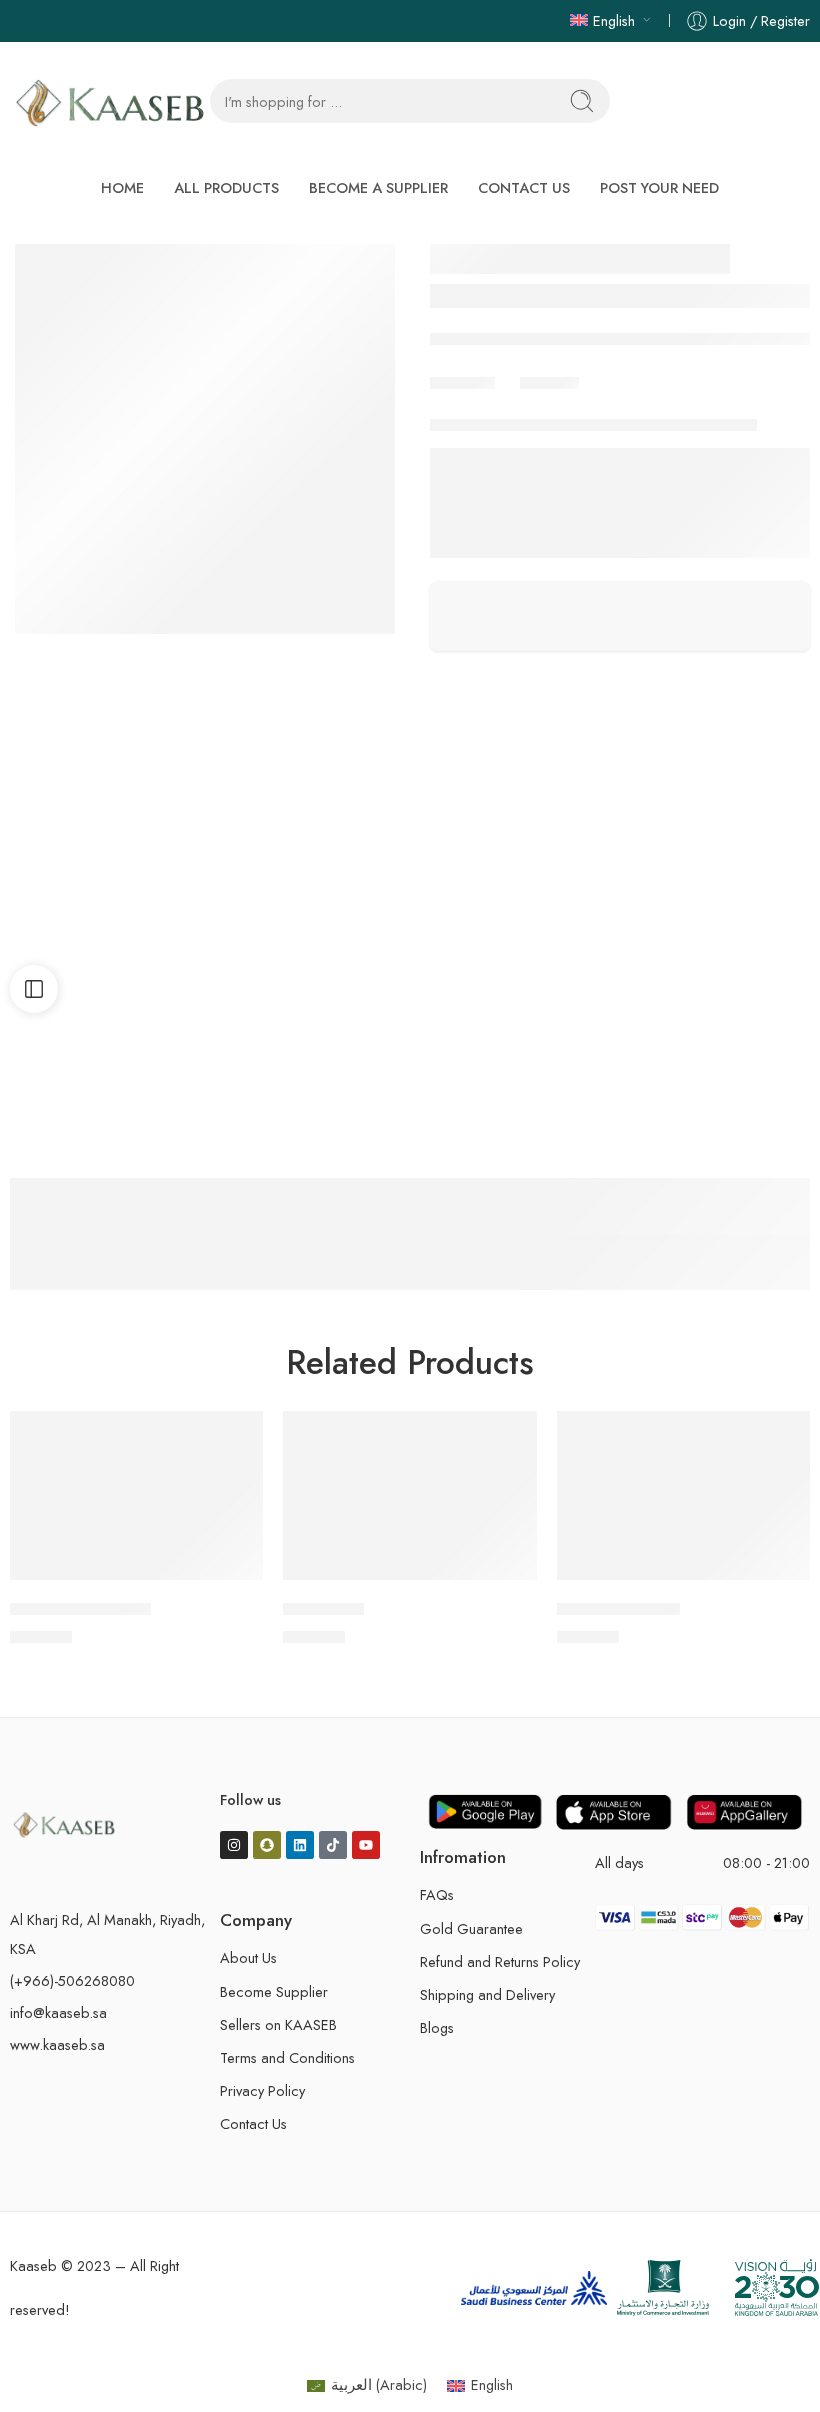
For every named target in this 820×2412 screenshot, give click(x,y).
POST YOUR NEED (659, 187)
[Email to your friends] (570, 444)
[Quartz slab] (756, 262)
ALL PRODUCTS (226, 187)
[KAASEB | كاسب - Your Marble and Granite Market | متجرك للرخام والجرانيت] (110, 101)
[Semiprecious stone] (795, 262)
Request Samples (510, 357)
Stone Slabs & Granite (688, 485)
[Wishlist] (38, 270)
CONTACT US (524, 187)
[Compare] (38, 312)
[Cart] (766, 101)
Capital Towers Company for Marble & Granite (597, 306)
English (614, 20)
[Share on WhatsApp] (528, 444)
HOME (122, 187)
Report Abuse (476, 623)
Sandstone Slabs (562, 485)
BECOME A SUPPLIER (378, 187)
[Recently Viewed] (772, 2364)
